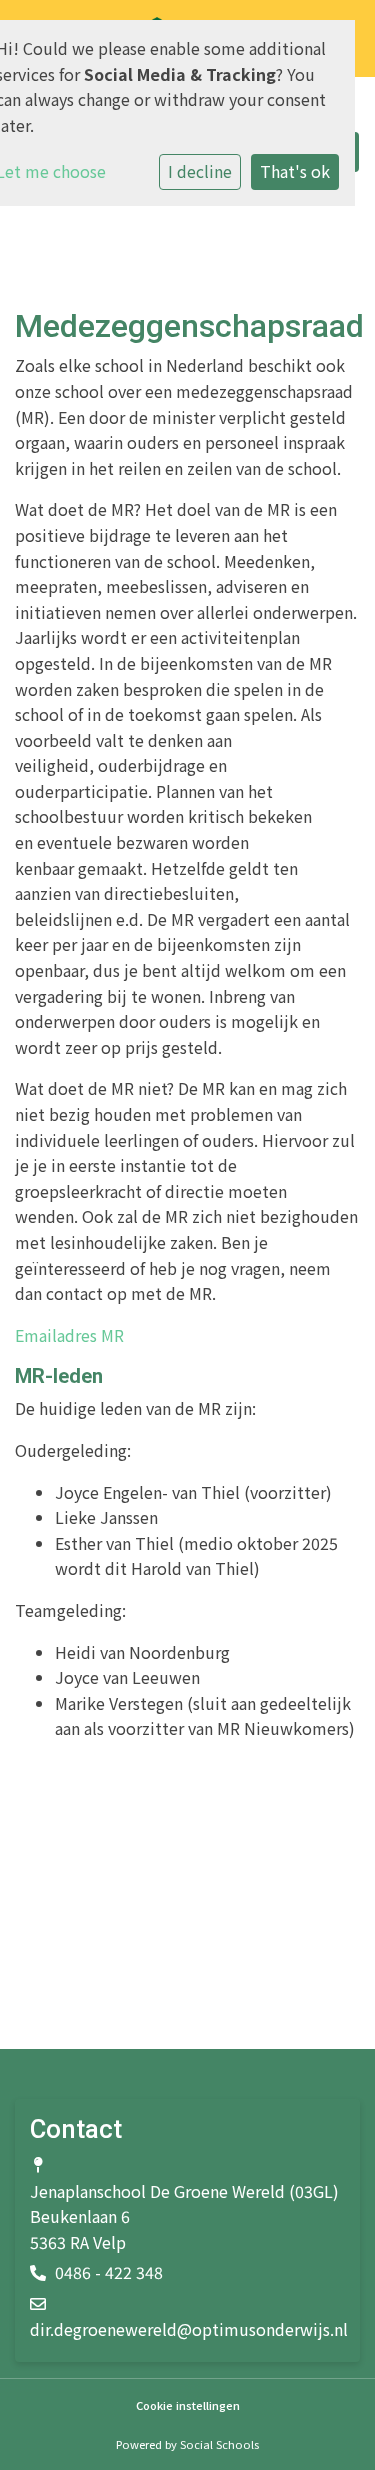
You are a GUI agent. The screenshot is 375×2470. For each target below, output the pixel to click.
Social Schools (219, 2444)
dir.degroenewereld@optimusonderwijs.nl (189, 2329)
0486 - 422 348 (109, 2272)
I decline (200, 171)
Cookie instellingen (188, 2405)
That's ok (295, 171)
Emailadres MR (69, 1335)
